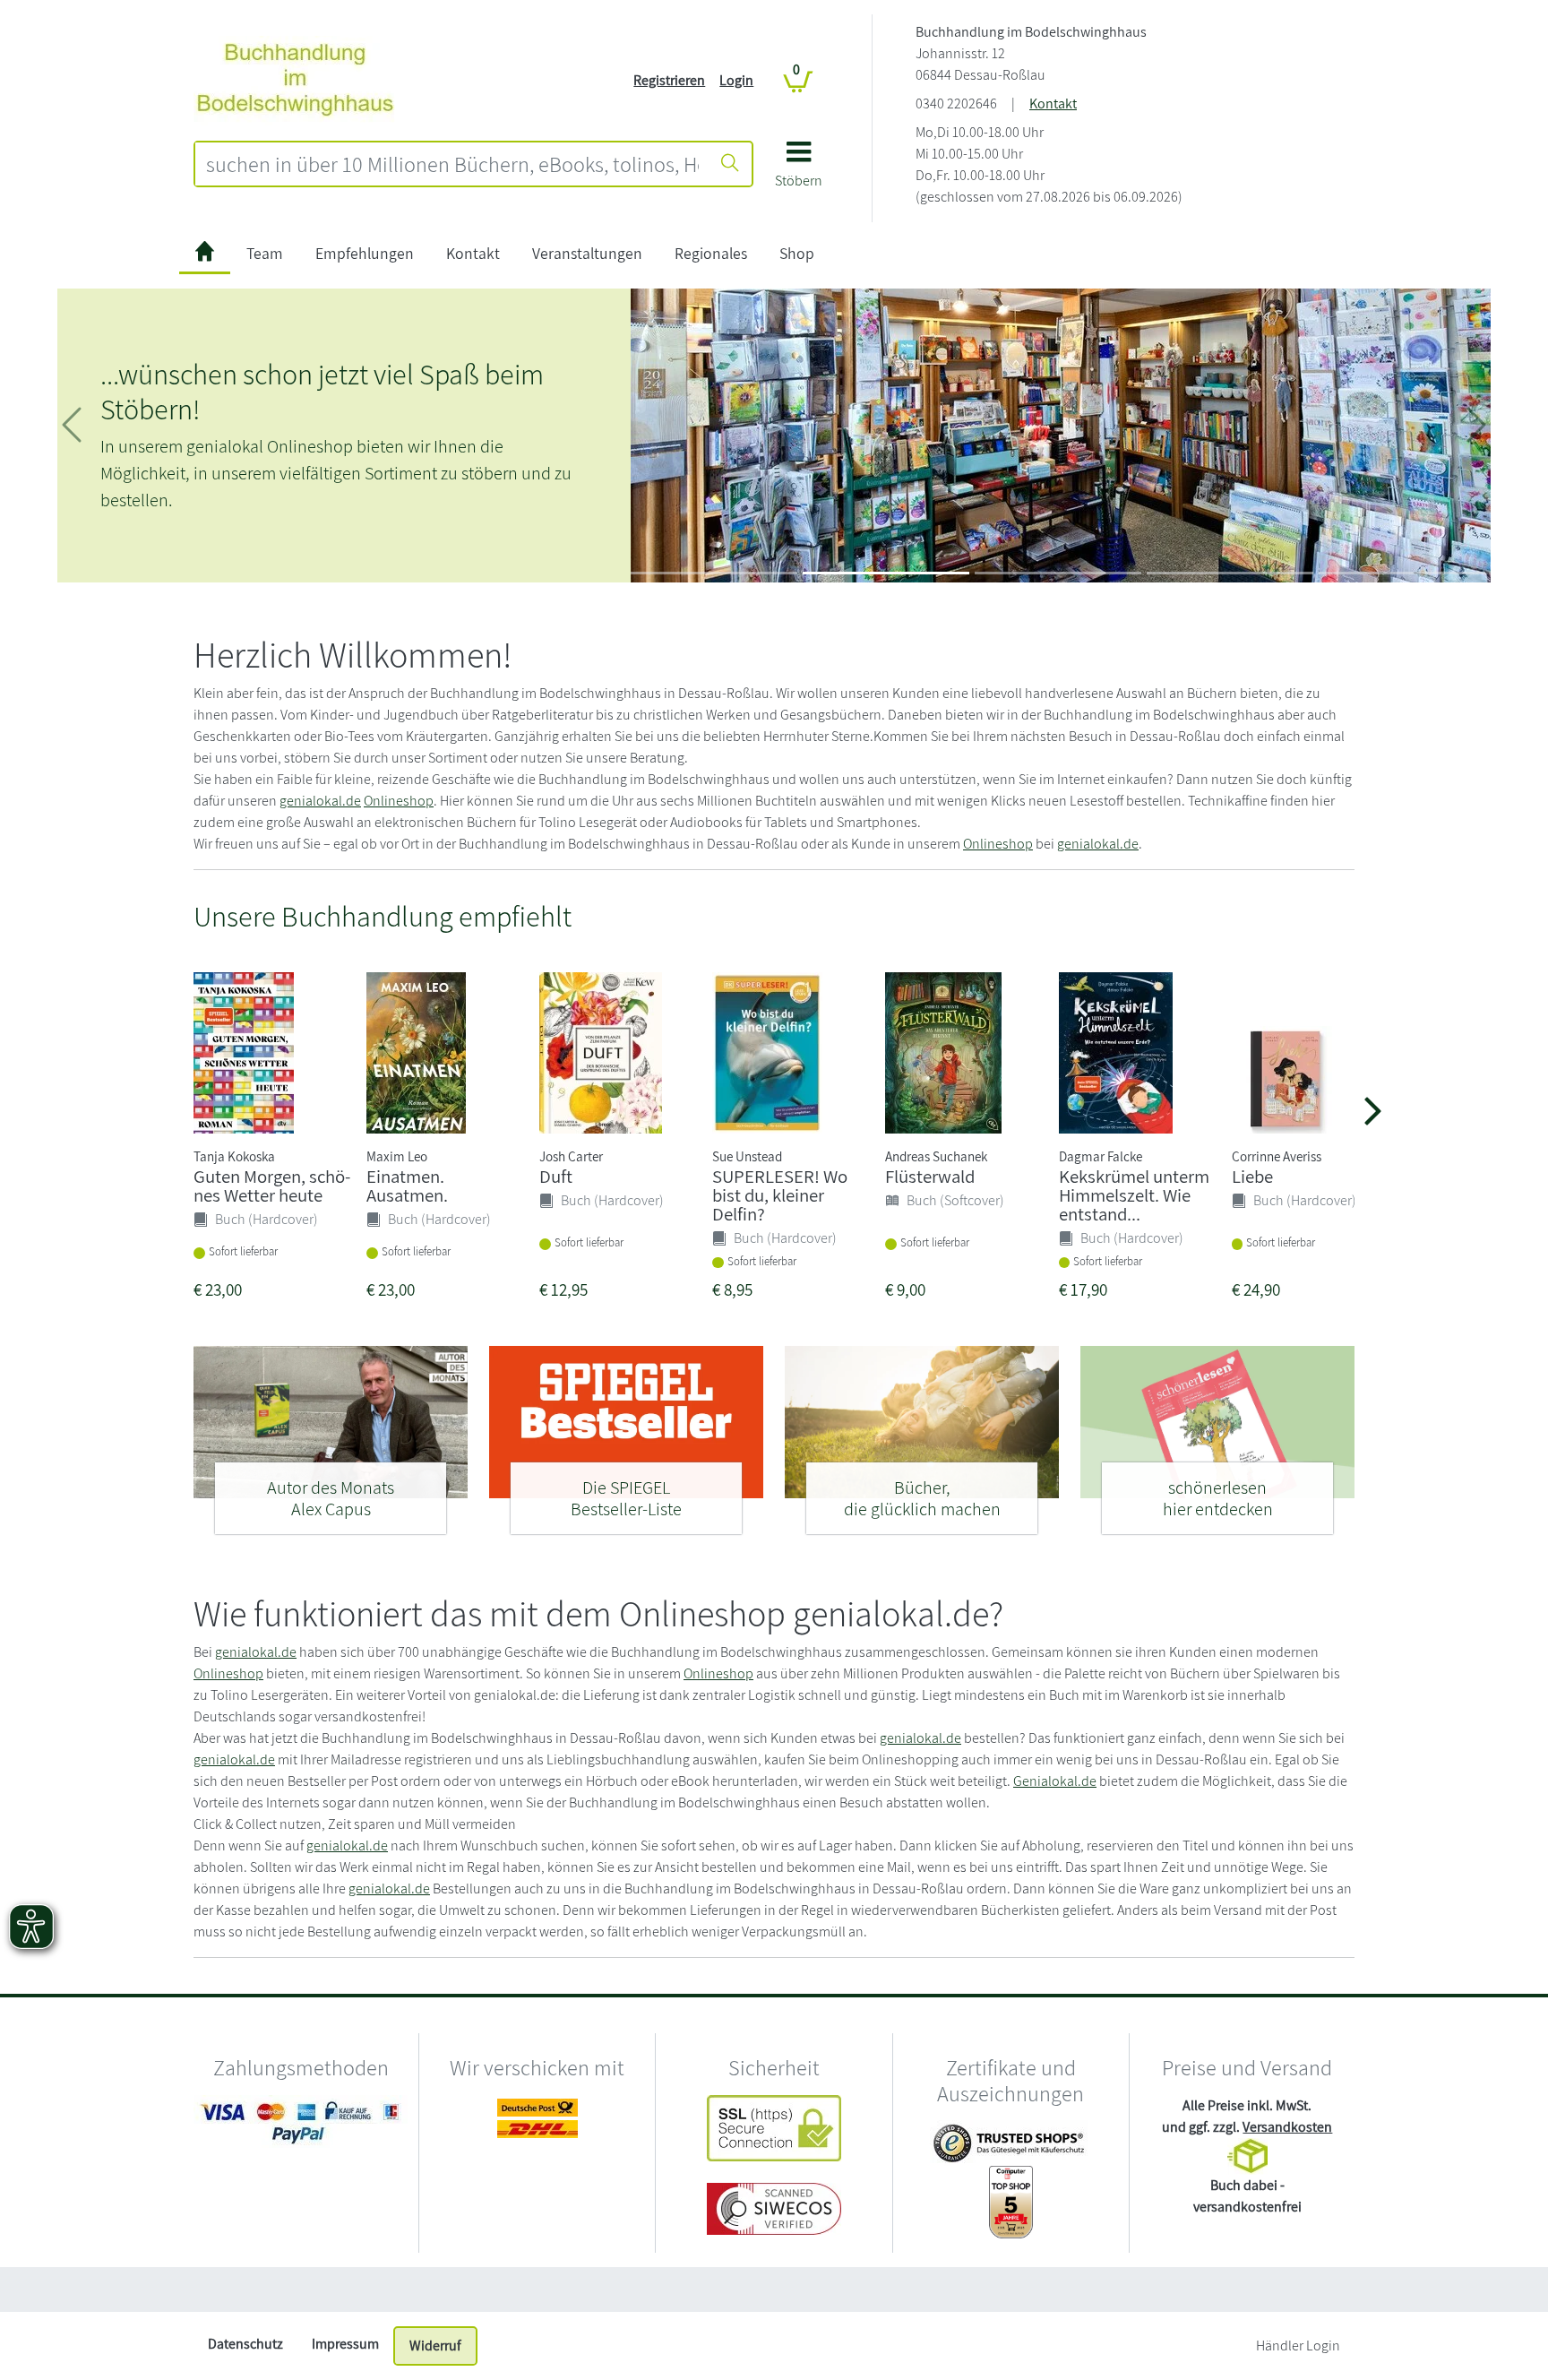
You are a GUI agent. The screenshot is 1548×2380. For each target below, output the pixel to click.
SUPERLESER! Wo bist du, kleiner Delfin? (780, 1195)
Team (265, 253)
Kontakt (1053, 103)
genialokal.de (320, 801)
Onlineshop (399, 801)
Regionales (711, 253)
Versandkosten (1287, 2127)
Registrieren (669, 80)
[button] (799, 171)
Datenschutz (245, 2344)
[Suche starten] (730, 164)
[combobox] (452, 164)
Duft (556, 1176)
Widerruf (435, 2346)
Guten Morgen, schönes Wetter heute (272, 1186)
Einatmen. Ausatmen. (407, 1186)
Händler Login (1298, 2346)
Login (736, 80)
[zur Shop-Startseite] (295, 79)
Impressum (345, 2344)
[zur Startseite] (205, 254)
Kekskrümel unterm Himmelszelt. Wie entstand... (1134, 1195)
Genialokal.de (1055, 1781)
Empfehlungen (365, 253)
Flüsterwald (930, 1176)
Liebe (1252, 1176)
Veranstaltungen (587, 253)
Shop (797, 253)
